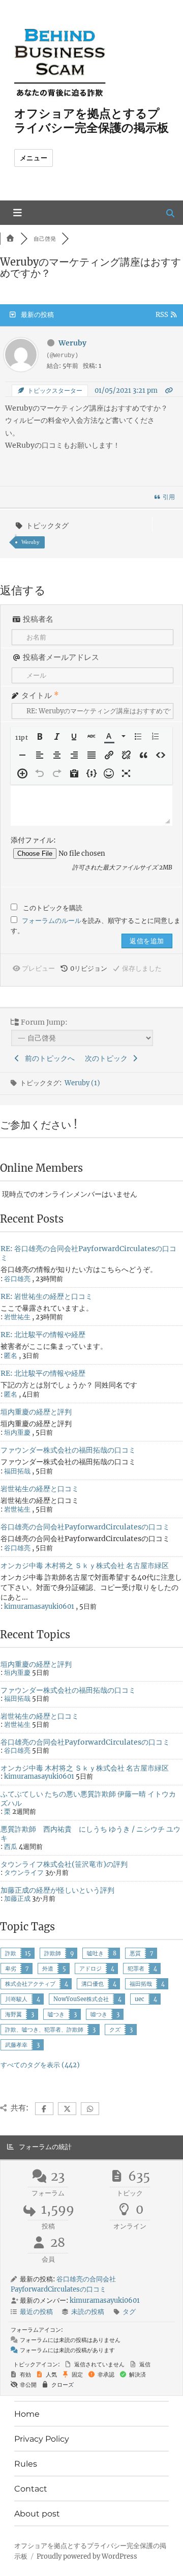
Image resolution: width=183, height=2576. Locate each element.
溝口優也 (93, 1984)
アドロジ (90, 1969)
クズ (115, 2030)
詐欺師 (53, 1953)
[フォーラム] (10, 239)
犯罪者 (136, 1969)
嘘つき (56, 2014)
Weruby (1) (82, 1083)
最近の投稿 (36, 2312)
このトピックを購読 (53, 908)
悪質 (135, 1953)
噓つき (99, 2014)
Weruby (30, 542)
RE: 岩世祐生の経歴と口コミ (47, 1296)
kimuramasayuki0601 (39, 1607)
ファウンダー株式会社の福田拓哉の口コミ (68, 1450)
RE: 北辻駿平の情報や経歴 (43, 1335)
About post (37, 2514)
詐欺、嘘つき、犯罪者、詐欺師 (44, 2030)
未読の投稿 (88, 2312)
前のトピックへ (48, 1058)
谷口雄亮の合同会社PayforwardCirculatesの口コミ (85, 1527)
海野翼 (13, 2014)
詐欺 (11, 1953)
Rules (26, 2464)
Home (27, 2414)
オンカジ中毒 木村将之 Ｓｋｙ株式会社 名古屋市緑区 (85, 1566)
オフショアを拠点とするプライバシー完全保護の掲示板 (91, 121)
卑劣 (11, 1969)
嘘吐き (95, 1953)
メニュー (34, 158)
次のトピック (108, 1058)
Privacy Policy (42, 2439)
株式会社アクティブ (30, 1984)
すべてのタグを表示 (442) (40, 2065)
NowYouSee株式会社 (81, 1999)
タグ (129, 2312)
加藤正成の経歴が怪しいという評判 (57, 1890)
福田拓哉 (141, 1984)
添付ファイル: (33, 840)
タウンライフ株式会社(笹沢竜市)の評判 (64, 1864)
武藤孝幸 (16, 2045)
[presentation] (22, 737)
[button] (22, 737)
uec (140, 1999)
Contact (31, 2489)
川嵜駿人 (16, 1999)
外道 (48, 1969)
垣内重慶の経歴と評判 (36, 1412)
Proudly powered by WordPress (87, 2556)
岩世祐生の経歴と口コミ (40, 1489)
